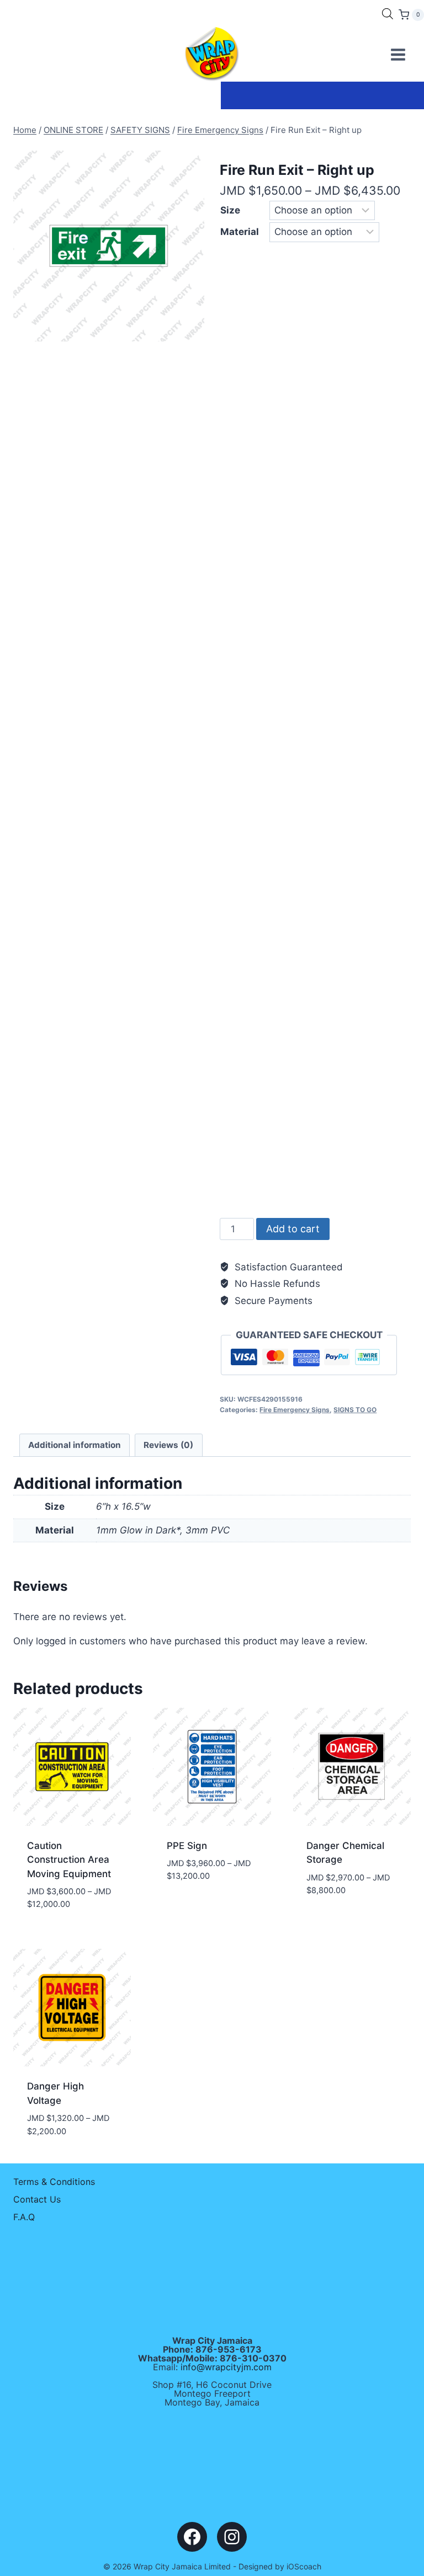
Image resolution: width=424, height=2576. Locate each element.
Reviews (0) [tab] (168, 1445)
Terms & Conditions (54, 2182)
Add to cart (293, 1229)
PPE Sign (187, 1846)
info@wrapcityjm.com (226, 2367)
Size (230, 210)
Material (240, 232)
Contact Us (37, 2199)
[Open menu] (398, 54)
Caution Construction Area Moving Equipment (69, 1860)
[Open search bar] (388, 14)
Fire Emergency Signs (295, 1410)
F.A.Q (24, 2217)
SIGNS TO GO (355, 1410)
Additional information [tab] (75, 1445)
